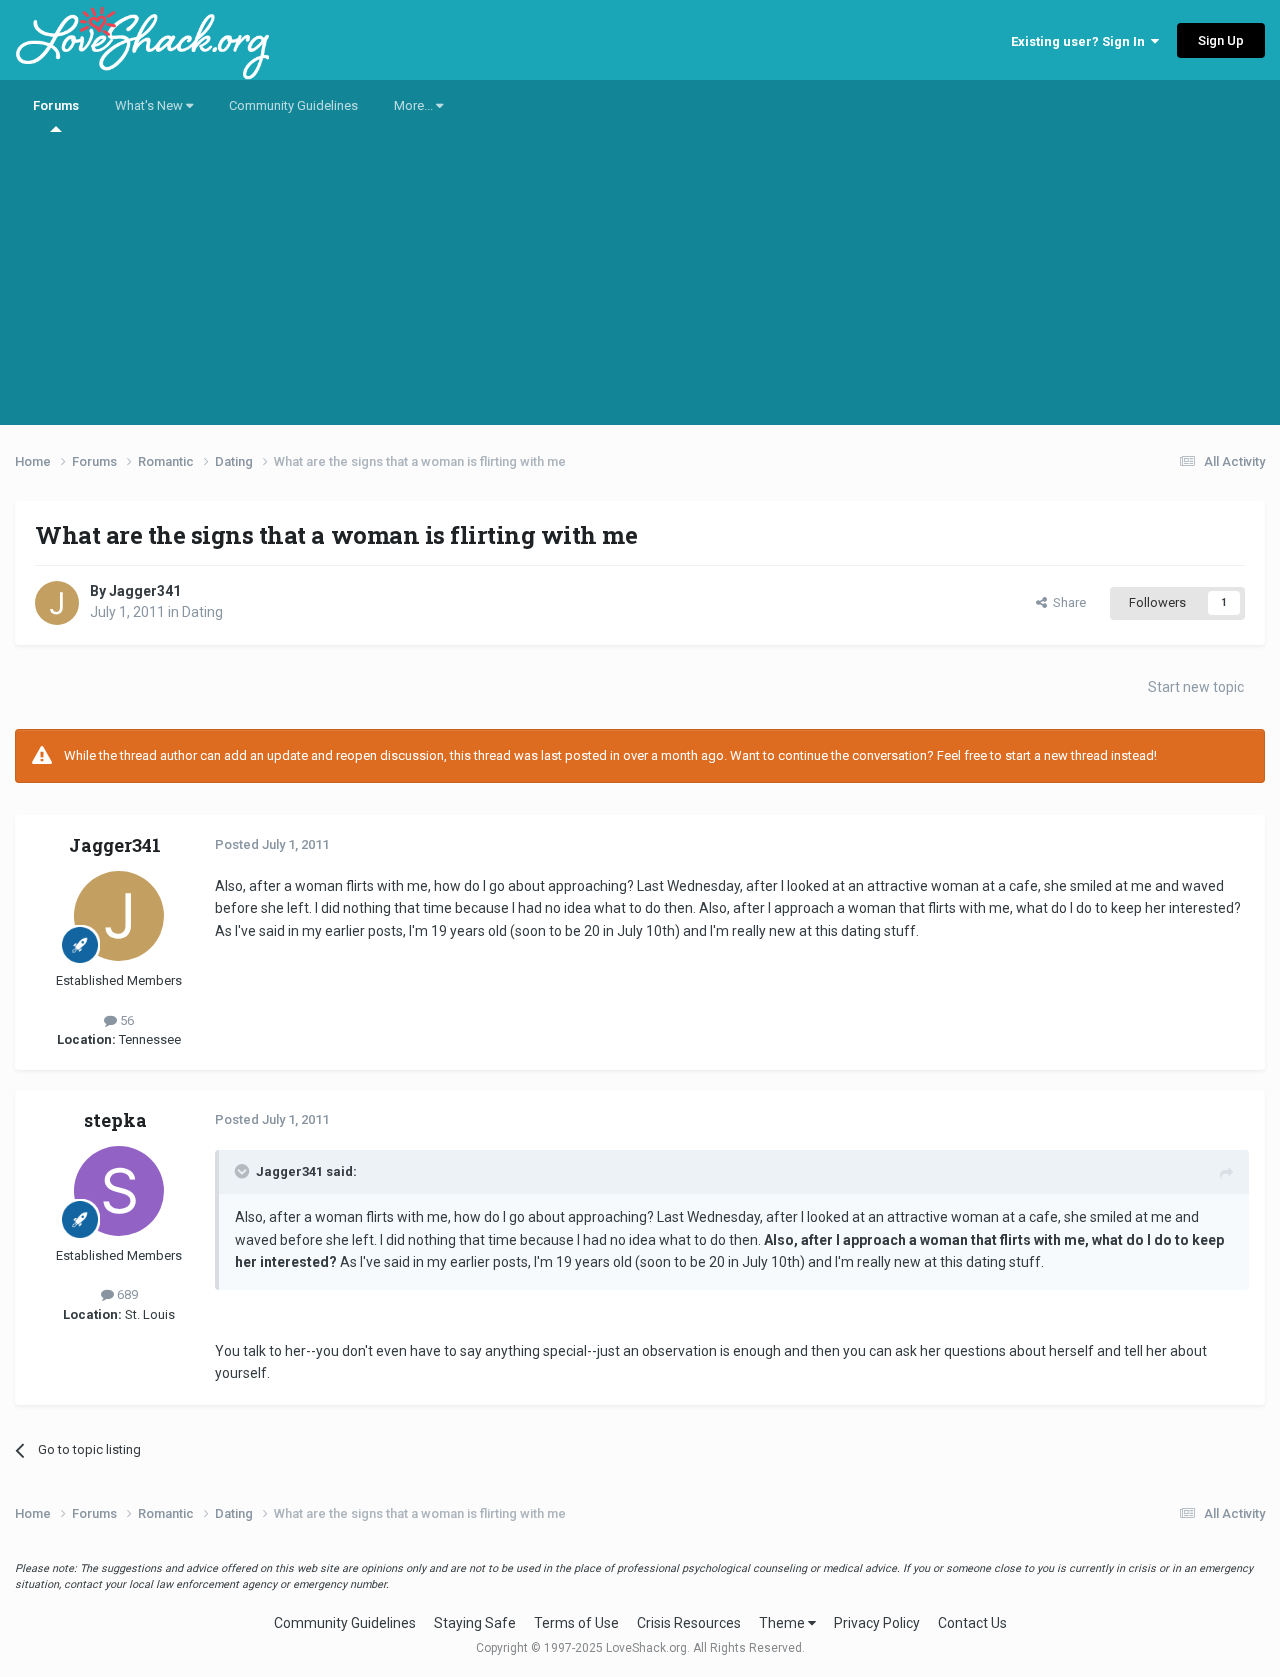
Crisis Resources (689, 1623)
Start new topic (1196, 687)
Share (1066, 602)
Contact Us (972, 1623)
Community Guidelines (293, 105)
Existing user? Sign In (1081, 41)
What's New (150, 105)
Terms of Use (576, 1623)
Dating (202, 612)
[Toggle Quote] (244, 1171)
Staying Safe (475, 1623)
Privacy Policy (877, 1623)
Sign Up (1221, 40)
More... (415, 105)
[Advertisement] (640, 285)
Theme (783, 1623)
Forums (56, 105)
